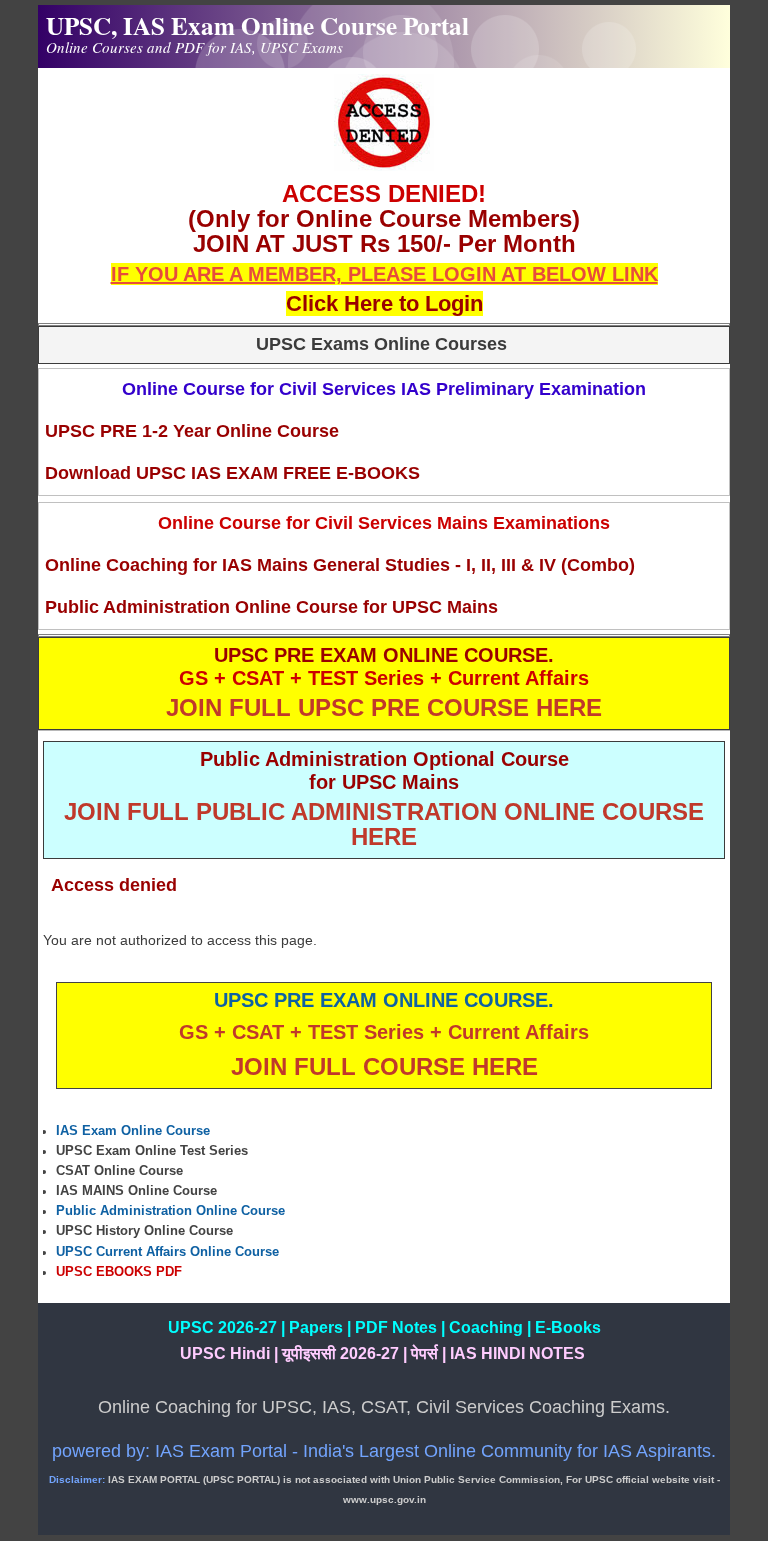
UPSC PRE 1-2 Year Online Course (192, 431)
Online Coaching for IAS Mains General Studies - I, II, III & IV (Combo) (340, 565)
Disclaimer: (77, 1479)
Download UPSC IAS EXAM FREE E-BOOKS (232, 473)
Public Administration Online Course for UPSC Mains (271, 607)
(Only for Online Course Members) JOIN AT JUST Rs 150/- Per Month (384, 231)
